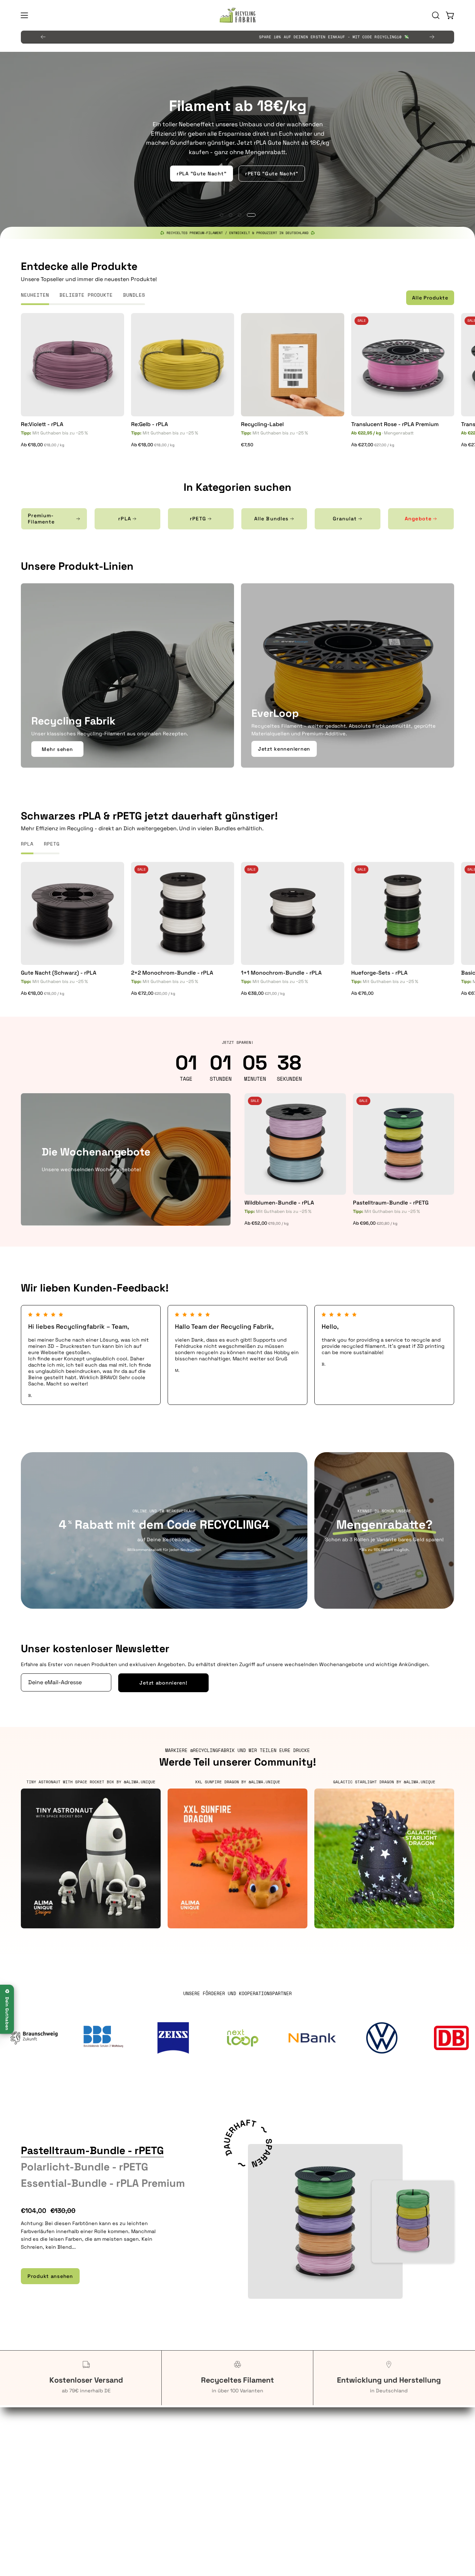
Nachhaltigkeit (375, 2447)
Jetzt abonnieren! (163, 1683)
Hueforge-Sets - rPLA (379, 973)
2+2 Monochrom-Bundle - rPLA (172, 973)
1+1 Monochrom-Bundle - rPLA (281, 973)
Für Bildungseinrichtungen (54, 2457)
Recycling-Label (262, 424)
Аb (43, 445)
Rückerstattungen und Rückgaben (287, 2467)
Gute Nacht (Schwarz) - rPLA (59, 973)
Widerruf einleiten (267, 2478)
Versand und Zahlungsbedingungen (288, 2488)
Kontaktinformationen (272, 2447)
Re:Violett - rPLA (42, 424)
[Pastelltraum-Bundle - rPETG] (325, 2221)
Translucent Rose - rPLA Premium (395, 424)
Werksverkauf (150, 2457)
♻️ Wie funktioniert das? (238, 187)
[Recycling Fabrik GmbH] (237, 15)
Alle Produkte (430, 298)
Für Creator (34, 2467)
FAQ (137, 2437)
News (363, 2467)
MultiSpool (370, 2457)
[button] (436, 15)
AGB (249, 2437)
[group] (237, 37)
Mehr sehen (57, 749)
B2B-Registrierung (156, 2478)
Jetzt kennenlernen (284, 749)
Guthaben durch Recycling (54, 2437)
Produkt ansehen (50, 2276)
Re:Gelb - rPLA (150, 424)
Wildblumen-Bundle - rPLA (279, 1203)
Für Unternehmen (42, 2447)
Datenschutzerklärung (272, 2457)
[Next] (432, 37)
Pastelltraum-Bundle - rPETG (391, 1203)
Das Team (368, 2437)
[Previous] (43, 37)
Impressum (258, 2498)
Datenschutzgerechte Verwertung (175, 2447)
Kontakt (143, 2467)
